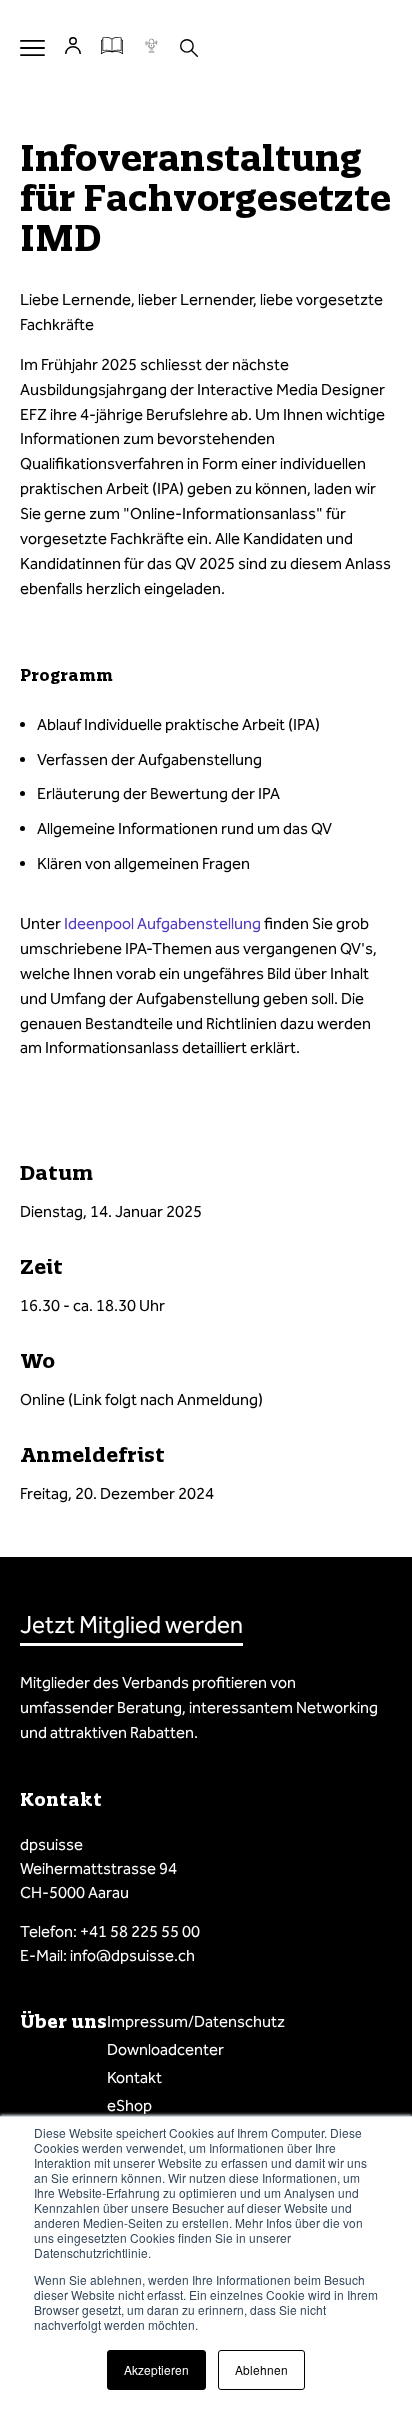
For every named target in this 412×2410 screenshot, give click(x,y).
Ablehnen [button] (261, 2369)
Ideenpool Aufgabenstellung (162, 923)
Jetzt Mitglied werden (131, 1625)
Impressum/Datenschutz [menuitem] (196, 2021)
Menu (32, 47)
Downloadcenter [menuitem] (165, 2049)
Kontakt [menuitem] (134, 2077)
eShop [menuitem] (129, 2105)
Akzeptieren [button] (156, 2369)
